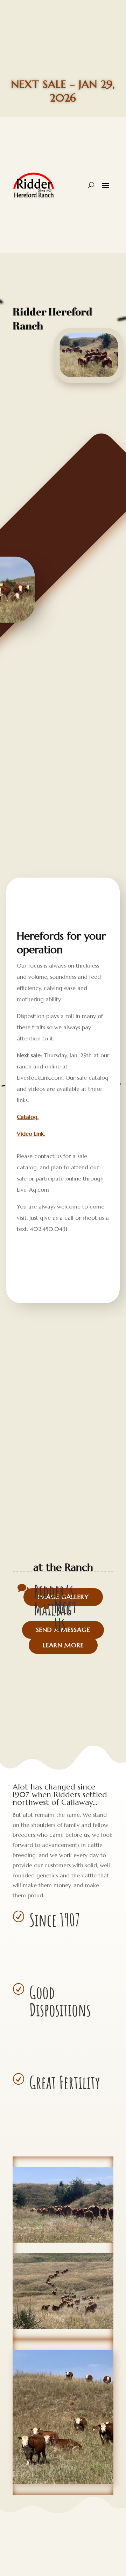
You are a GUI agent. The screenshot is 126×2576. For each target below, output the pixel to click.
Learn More (63, 1645)
